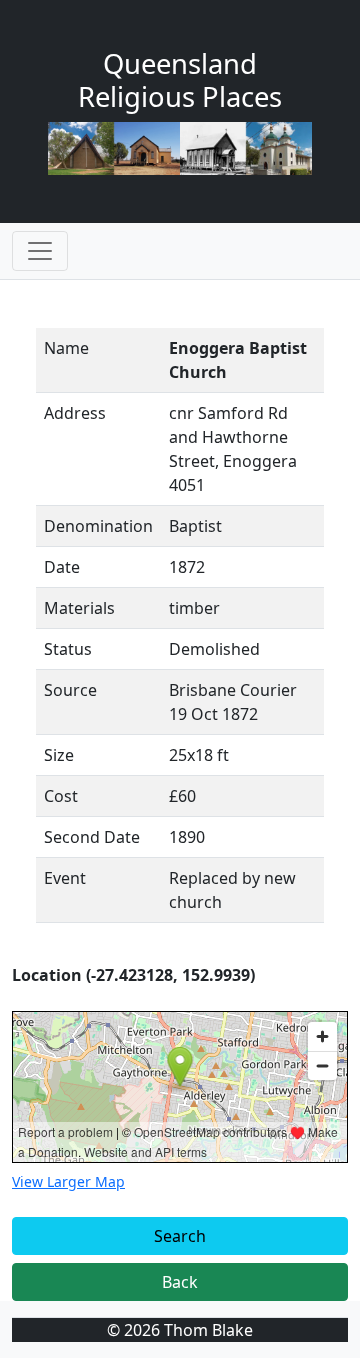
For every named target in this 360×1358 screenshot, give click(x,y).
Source (70, 690)
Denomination (98, 526)
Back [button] (180, 1282)
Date (62, 567)
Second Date (92, 837)
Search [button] (180, 1236)
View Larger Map (68, 1181)
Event (65, 878)
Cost (61, 796)
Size (59, 755)
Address (75, 413)
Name (66, 348)
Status (68, 649)
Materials (79, 608)
